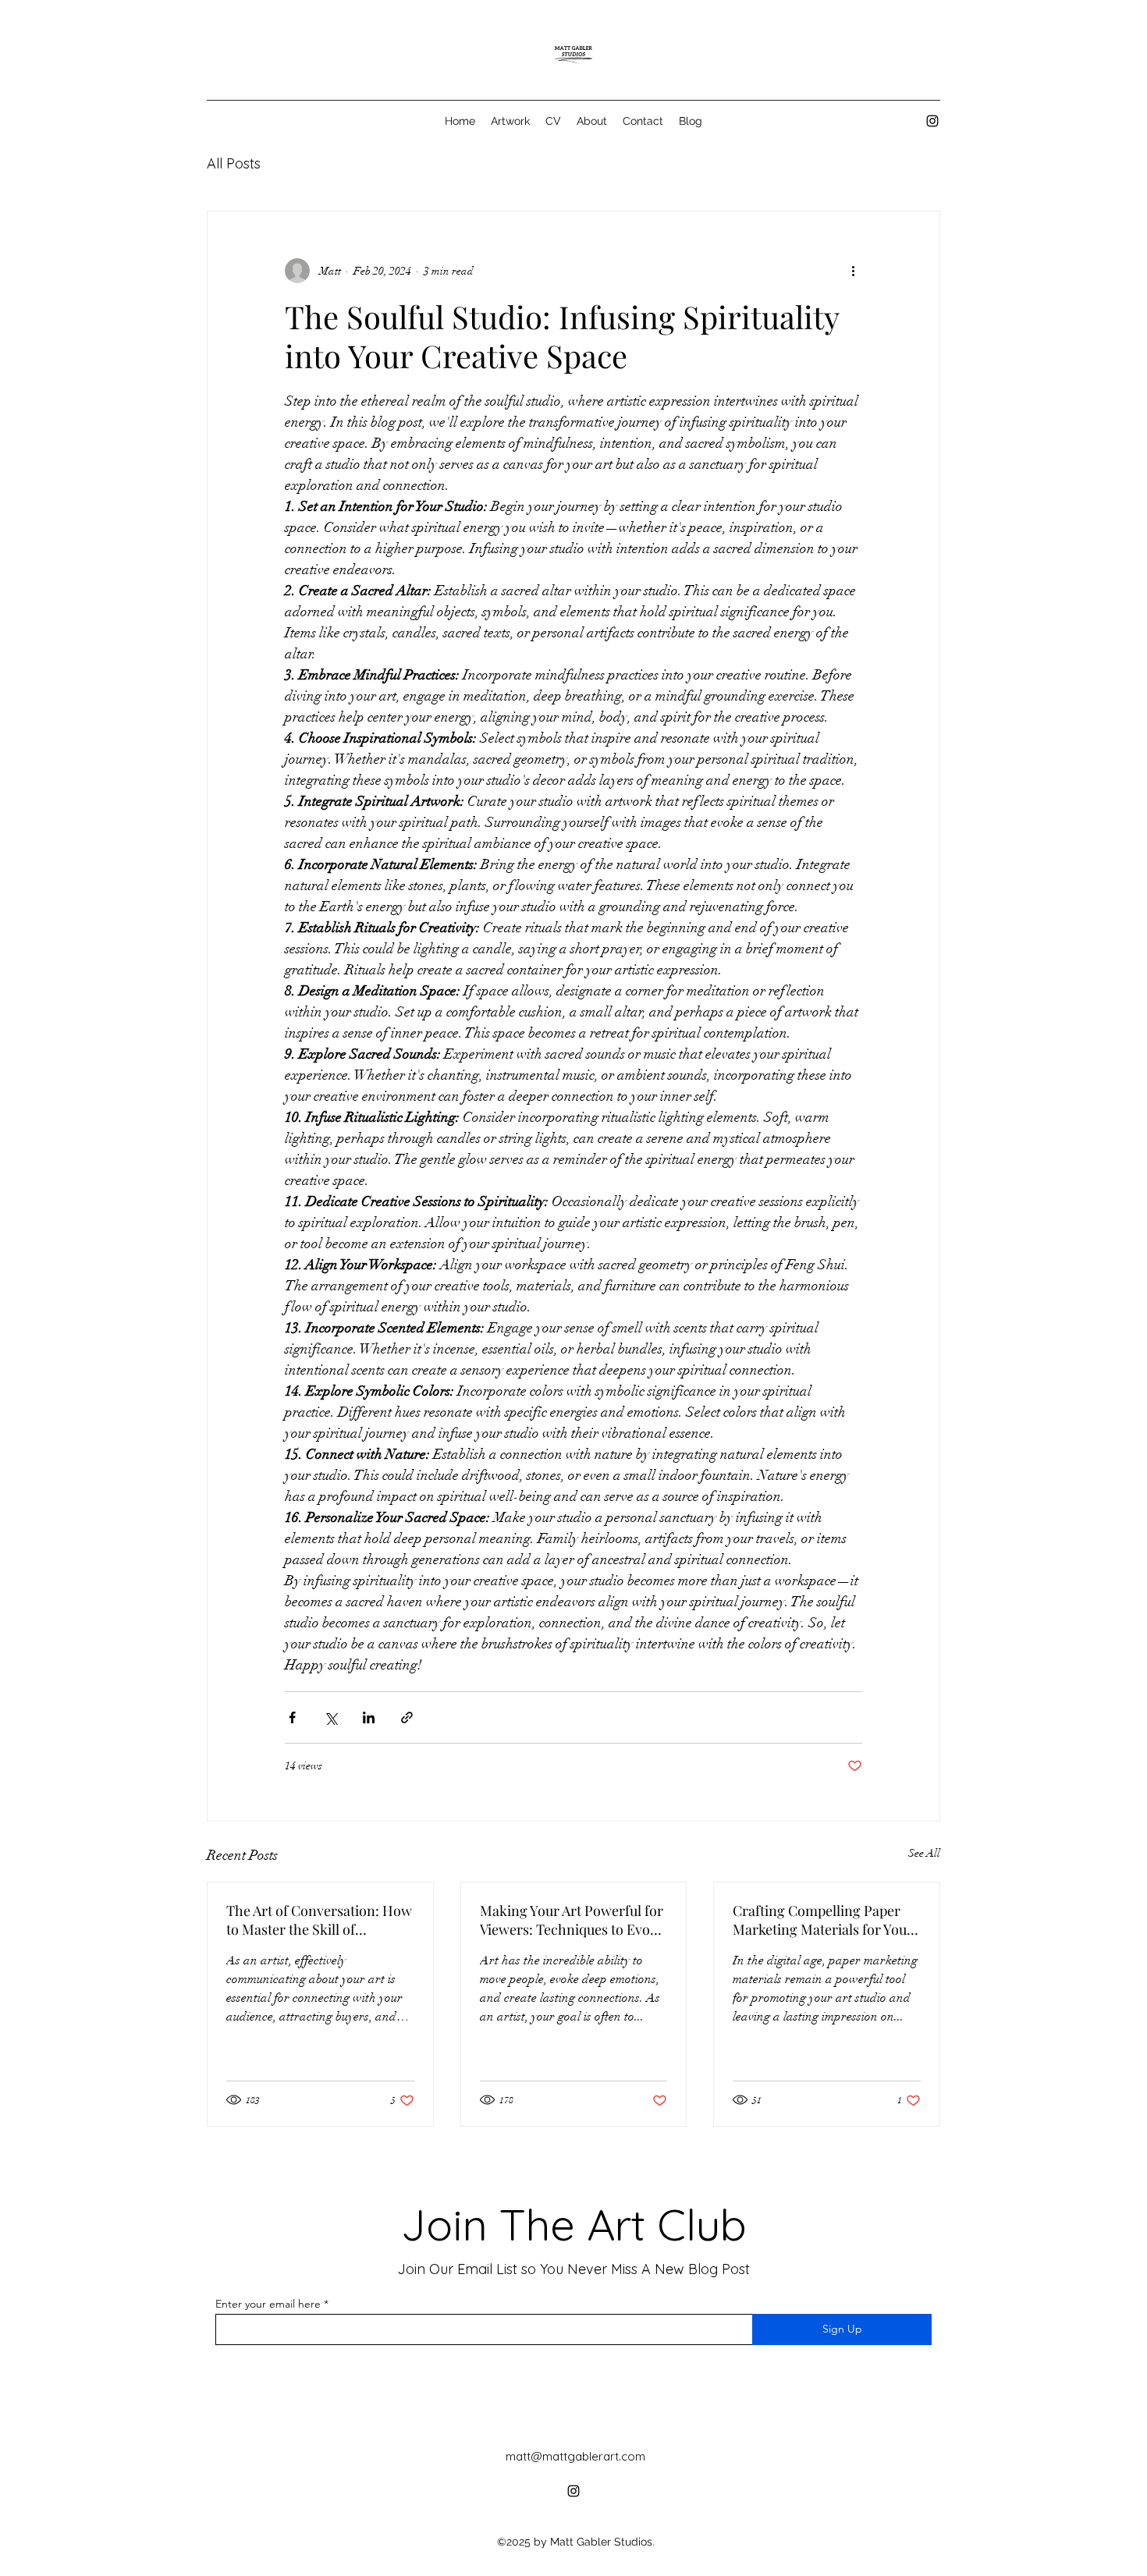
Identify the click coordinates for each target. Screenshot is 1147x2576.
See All (924, 1853)
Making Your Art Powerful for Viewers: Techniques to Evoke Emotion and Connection (572, 1920)
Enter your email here (268, 2304)
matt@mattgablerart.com (575, 2456)
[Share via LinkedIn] (369, 1717)
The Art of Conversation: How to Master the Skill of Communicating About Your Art (319, 1920)
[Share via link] (407, 1717)
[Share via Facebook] (292, 1717)
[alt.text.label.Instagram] (932, 121)
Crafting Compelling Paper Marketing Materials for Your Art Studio (823, 1920)
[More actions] (853, 271)
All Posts (234, 163)
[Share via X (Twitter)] (330, 1717)
